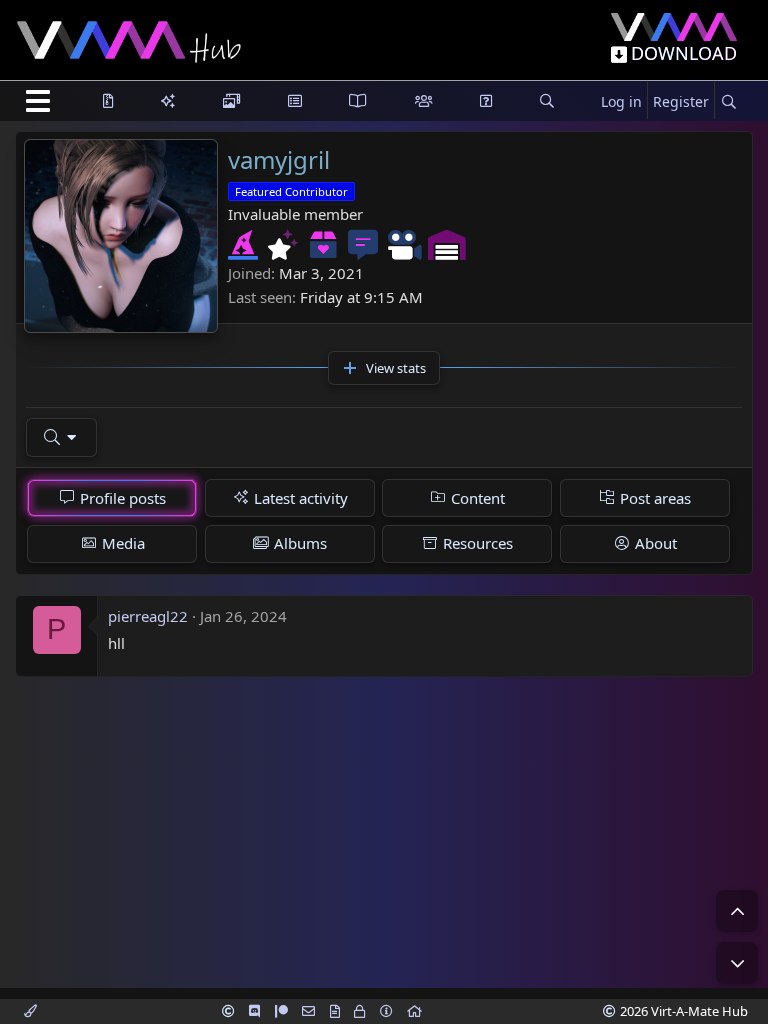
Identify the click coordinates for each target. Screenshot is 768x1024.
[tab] (112, 498)
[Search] (728, 102)
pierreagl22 (148, 616)
